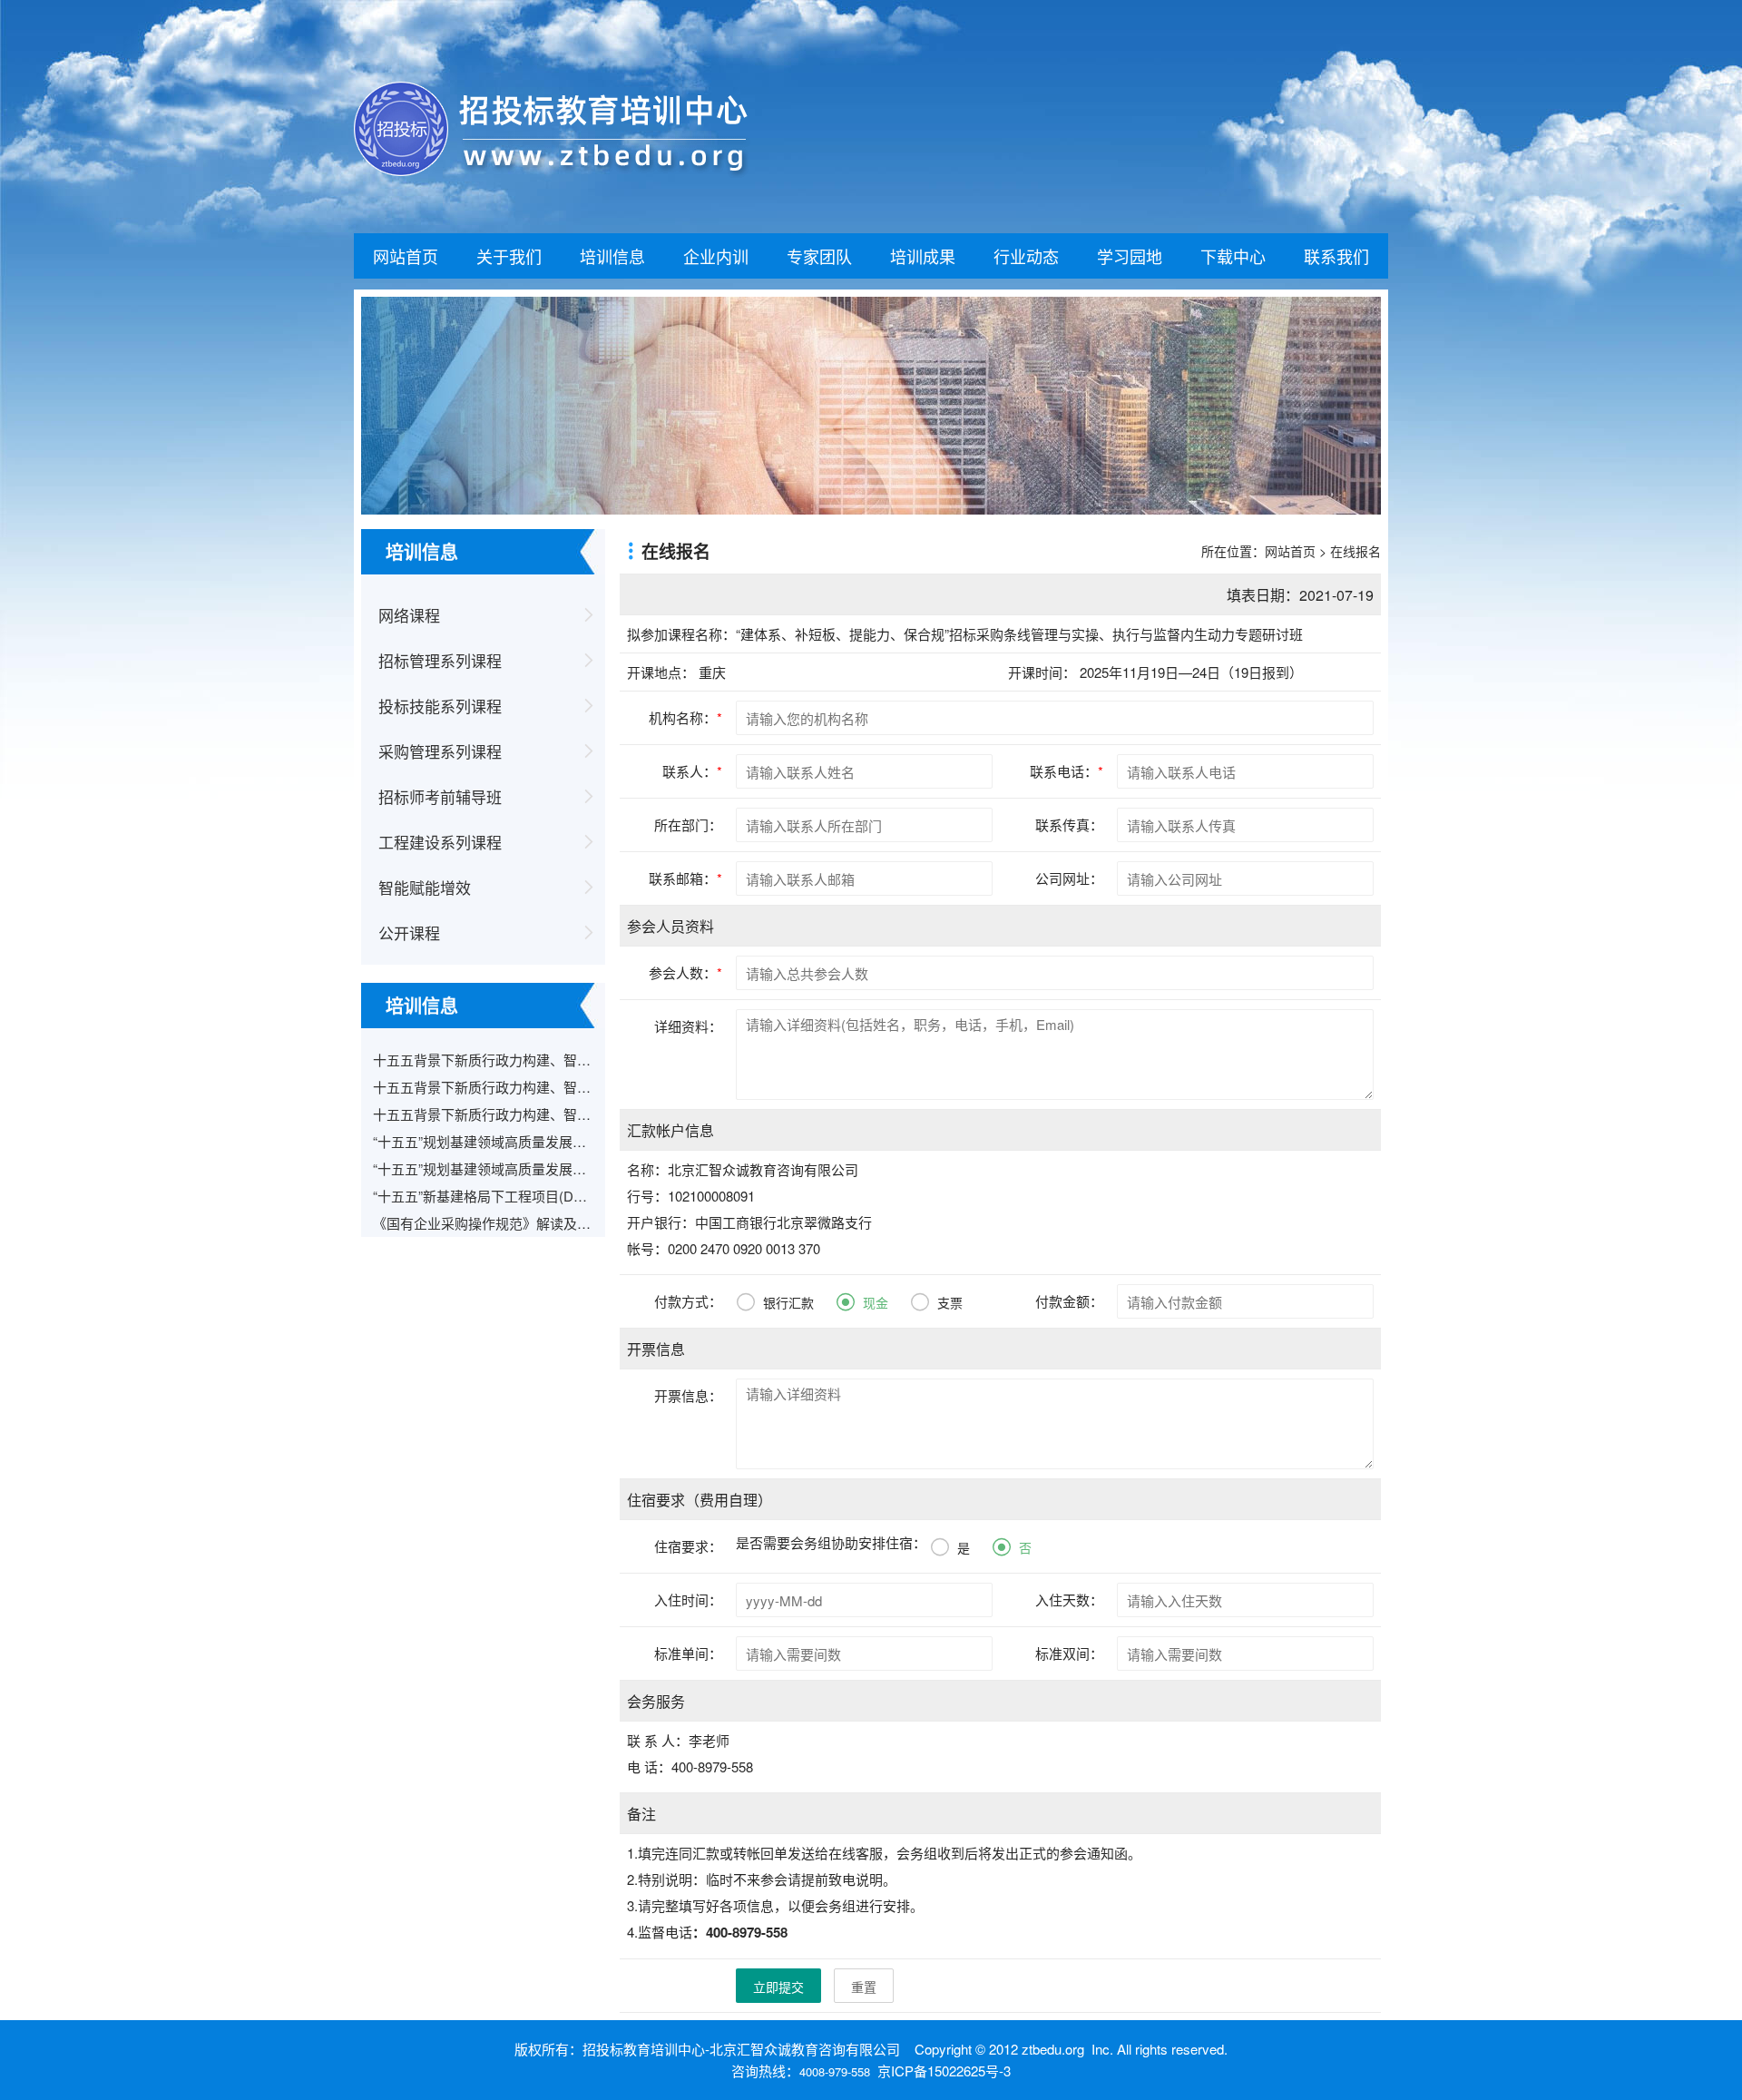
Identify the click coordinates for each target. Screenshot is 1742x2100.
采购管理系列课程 (440, 751)
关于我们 (509, 256)
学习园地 (1130, 256)
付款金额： (1069, 1301)
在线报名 (1355, 551)
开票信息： (688, 1395)
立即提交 (778, 1987)
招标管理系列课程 (440, 660)
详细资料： (688, 1026)
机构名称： (685, 717)
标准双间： (1069, 1653)
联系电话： (1067, 771)
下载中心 (1233, 256)
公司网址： (1069, 878)
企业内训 (716, 256)
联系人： (692, 771)
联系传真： (1069, 824)
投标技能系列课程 (440, 706)
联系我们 (1336, 256)
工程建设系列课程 (440, 842)
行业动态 (1026, 256)
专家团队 (819, 256)
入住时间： (688, 1600)
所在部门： (688, 824)
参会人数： (685, 972)
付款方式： (688, 1301)
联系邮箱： (685, 878)
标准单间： (688, 1653)
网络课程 (409, 615)
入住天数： (1069, 1600)
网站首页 (406, 256)
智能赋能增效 (425, 887)
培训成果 (923, 256)
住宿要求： (688, 1546)
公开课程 (409, 932)
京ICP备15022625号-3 (944, 2071)
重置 (864, 1987)
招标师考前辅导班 (440, 796)
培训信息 (612, 256)
